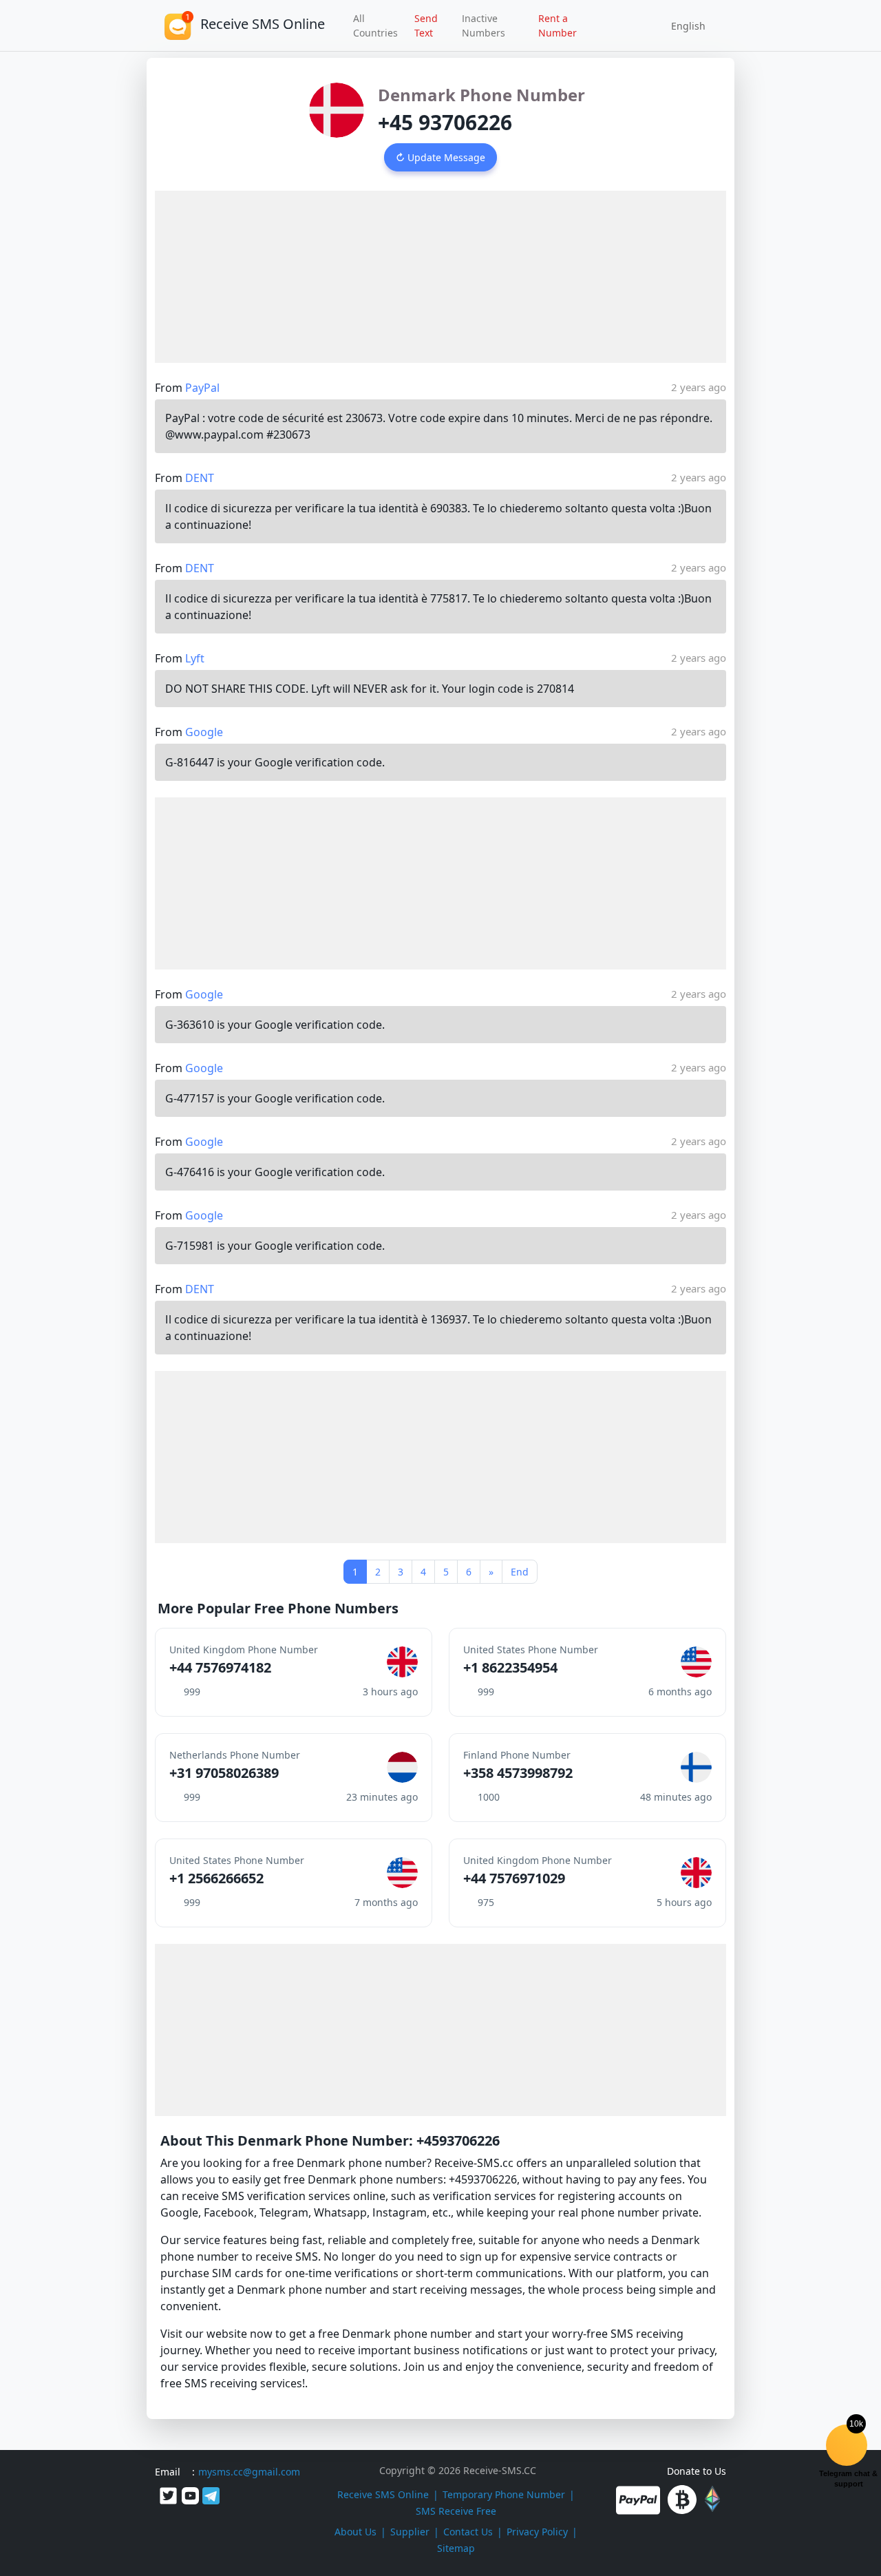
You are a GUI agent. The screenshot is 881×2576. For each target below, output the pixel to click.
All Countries (375, 25)
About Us (355, 2532)
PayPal (202, 388)
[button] (683, 25)
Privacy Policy (537, 2532)
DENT (200, 478)
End (520, 1572)
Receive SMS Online (383, 2494)
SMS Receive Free (456, 2511)
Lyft (195, 658)
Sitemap (456, 2548)
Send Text (426, 25)
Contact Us (468, 2532)
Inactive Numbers (484, 25)
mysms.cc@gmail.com (249, 2472)
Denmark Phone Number (481, 95)
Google (204, 732)
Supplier (410, 2532)
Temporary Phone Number (504, 2494)
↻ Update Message (440, 157)
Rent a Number (558, 25)
